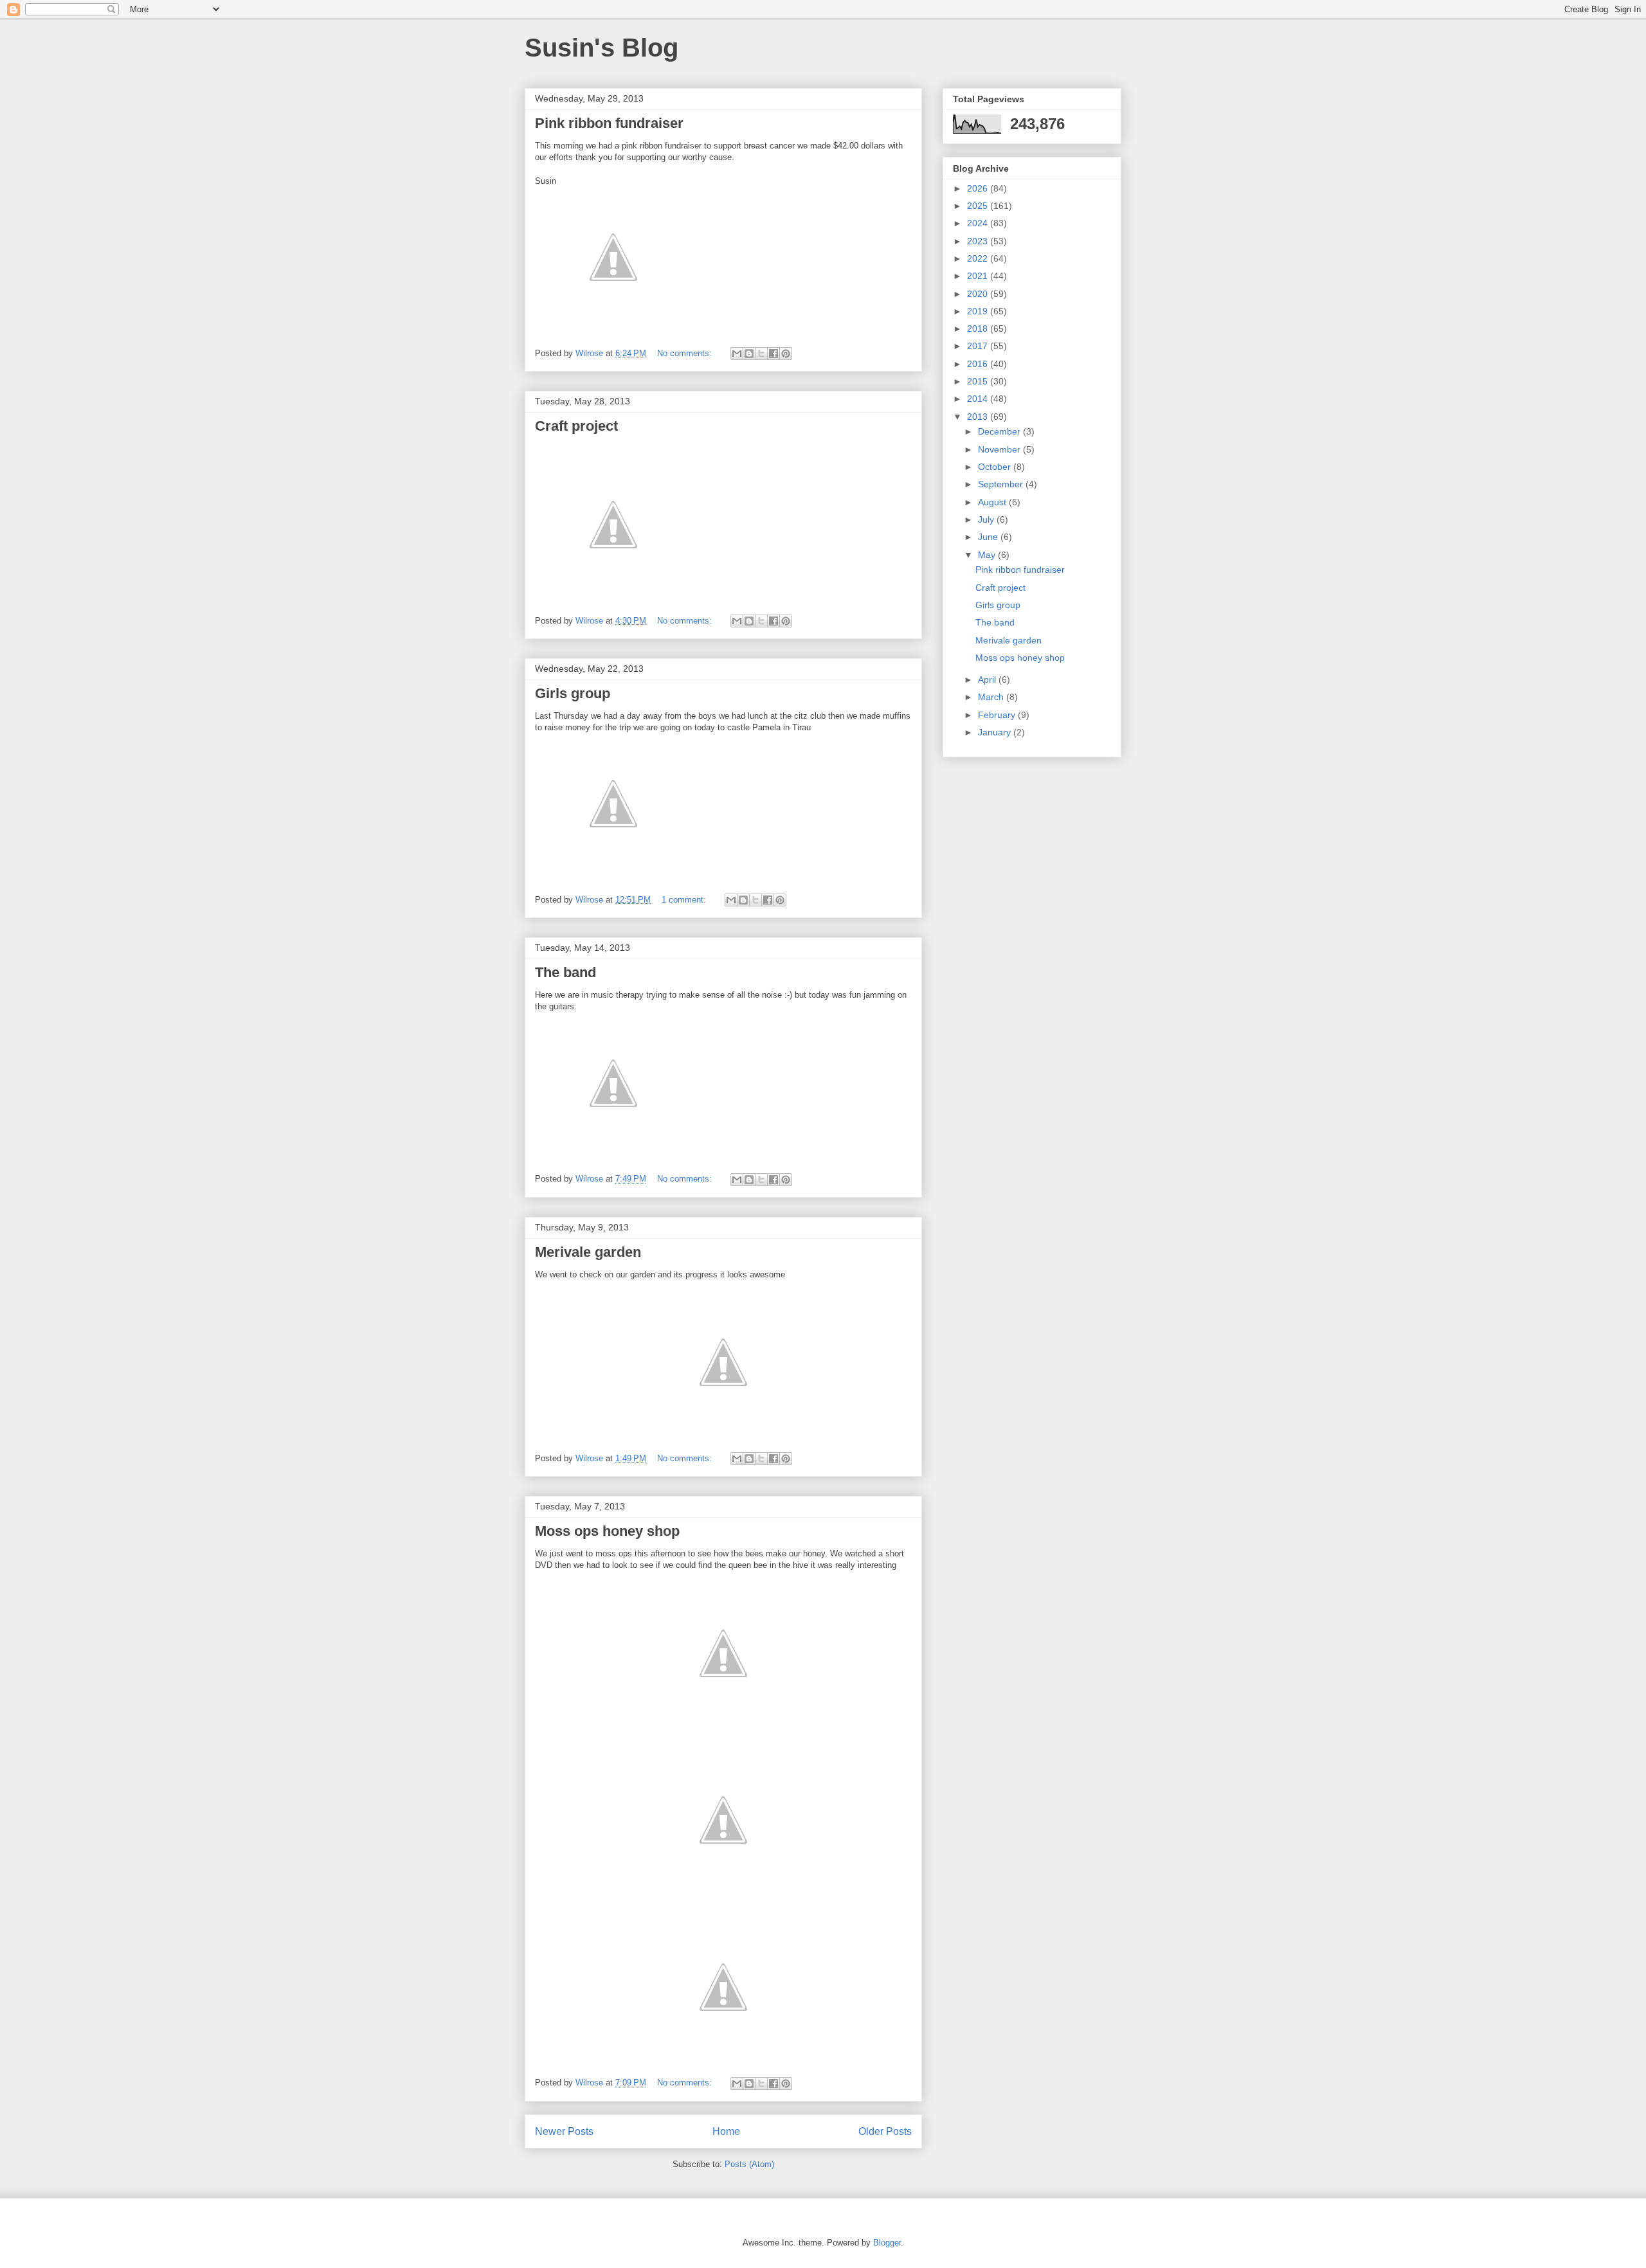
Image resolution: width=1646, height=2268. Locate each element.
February (998, 715)
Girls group (573, 693)
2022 (979, 258)
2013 (979, 417)
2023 (979, 241)
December (1000, 431)
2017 (979, 346)
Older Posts (885, 2131)
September (1002, 484)
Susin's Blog (601, 48)
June (989, 537)
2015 (979, 381)
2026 (979, 188)
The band (565, 972)
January (996, 732)
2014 (979, 399)
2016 (979, 364)
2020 (979, 294)
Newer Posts (564, 2131)
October (996, 467)
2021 (979, 276)
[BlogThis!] (749, 354)
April (988, 679)
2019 (979, 311)
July (987, 519)
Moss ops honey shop (607, 1531)
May (988, 555)
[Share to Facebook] (773, 354)
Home (726, 2131)
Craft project (576, 426)
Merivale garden (588, 1252)
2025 (979, 206)
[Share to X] (761, 354)
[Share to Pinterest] (786, 354)
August (993, 502)
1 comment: (685, 900)
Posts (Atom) (749, 2164)
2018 (979, 328)
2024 (979, 223)
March (992, 697)
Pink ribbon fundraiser (609, 123)
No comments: (686, 353)
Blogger (887, 2243)
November (1000, 449)
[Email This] (737, 354)
